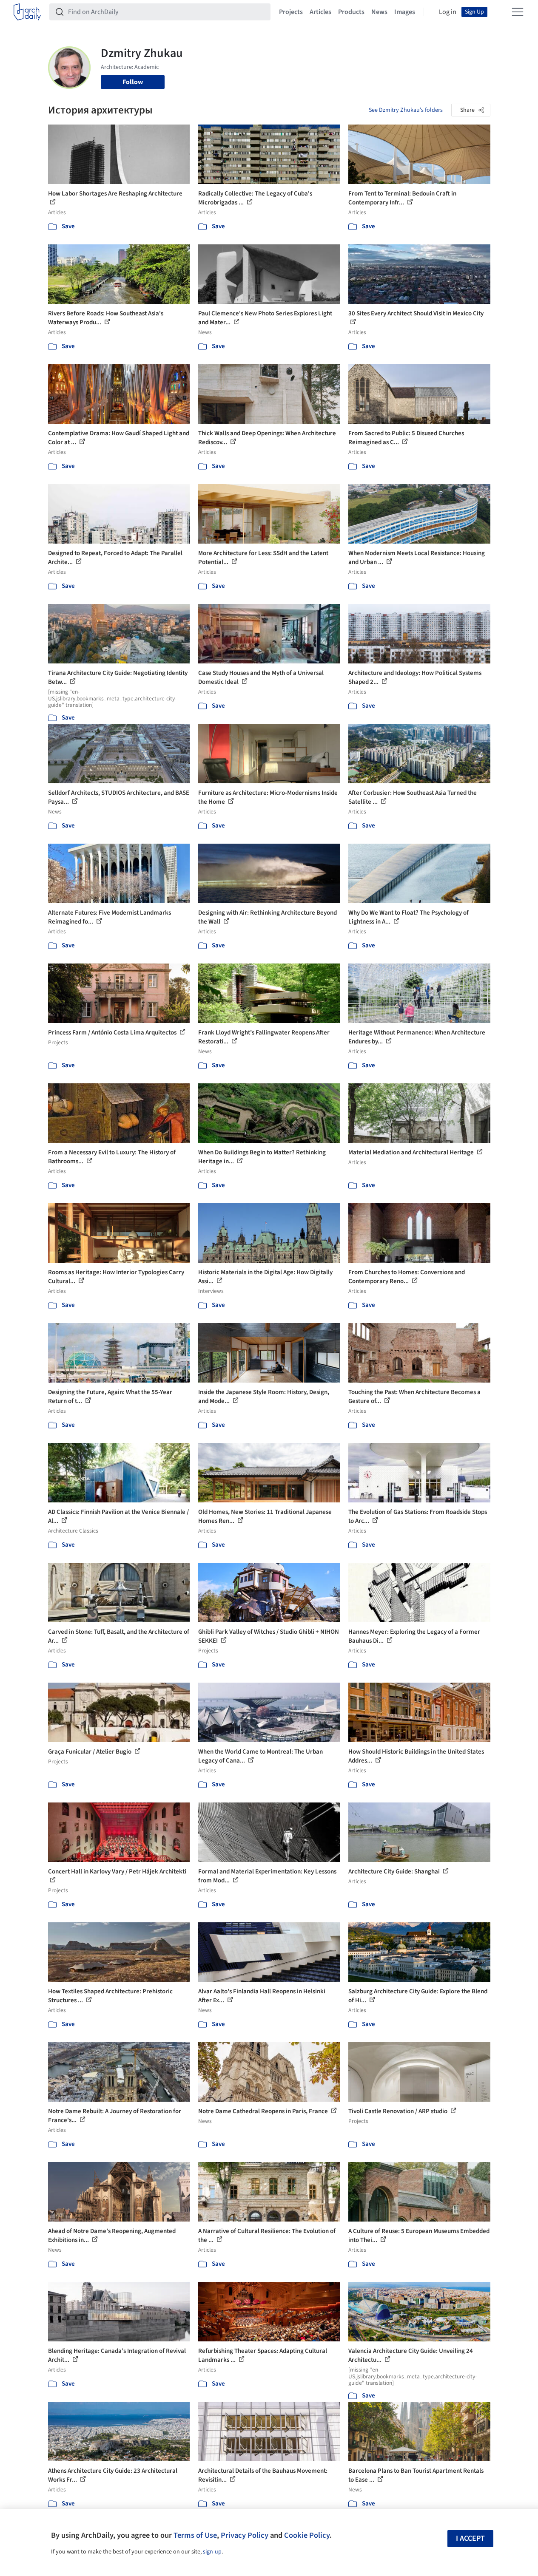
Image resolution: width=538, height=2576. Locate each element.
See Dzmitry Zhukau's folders (406, 110)
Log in (448, 12)
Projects (291, 12)
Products (351, 12)
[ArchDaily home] (27, 12)
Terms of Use (195, 2535)
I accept (470, 2538)
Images (405, 12)
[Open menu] (518, 12)
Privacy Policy (245, 2535)
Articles (320, 12)
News (379, 12)
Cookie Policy (307, 2535)
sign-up (212, 2552)
